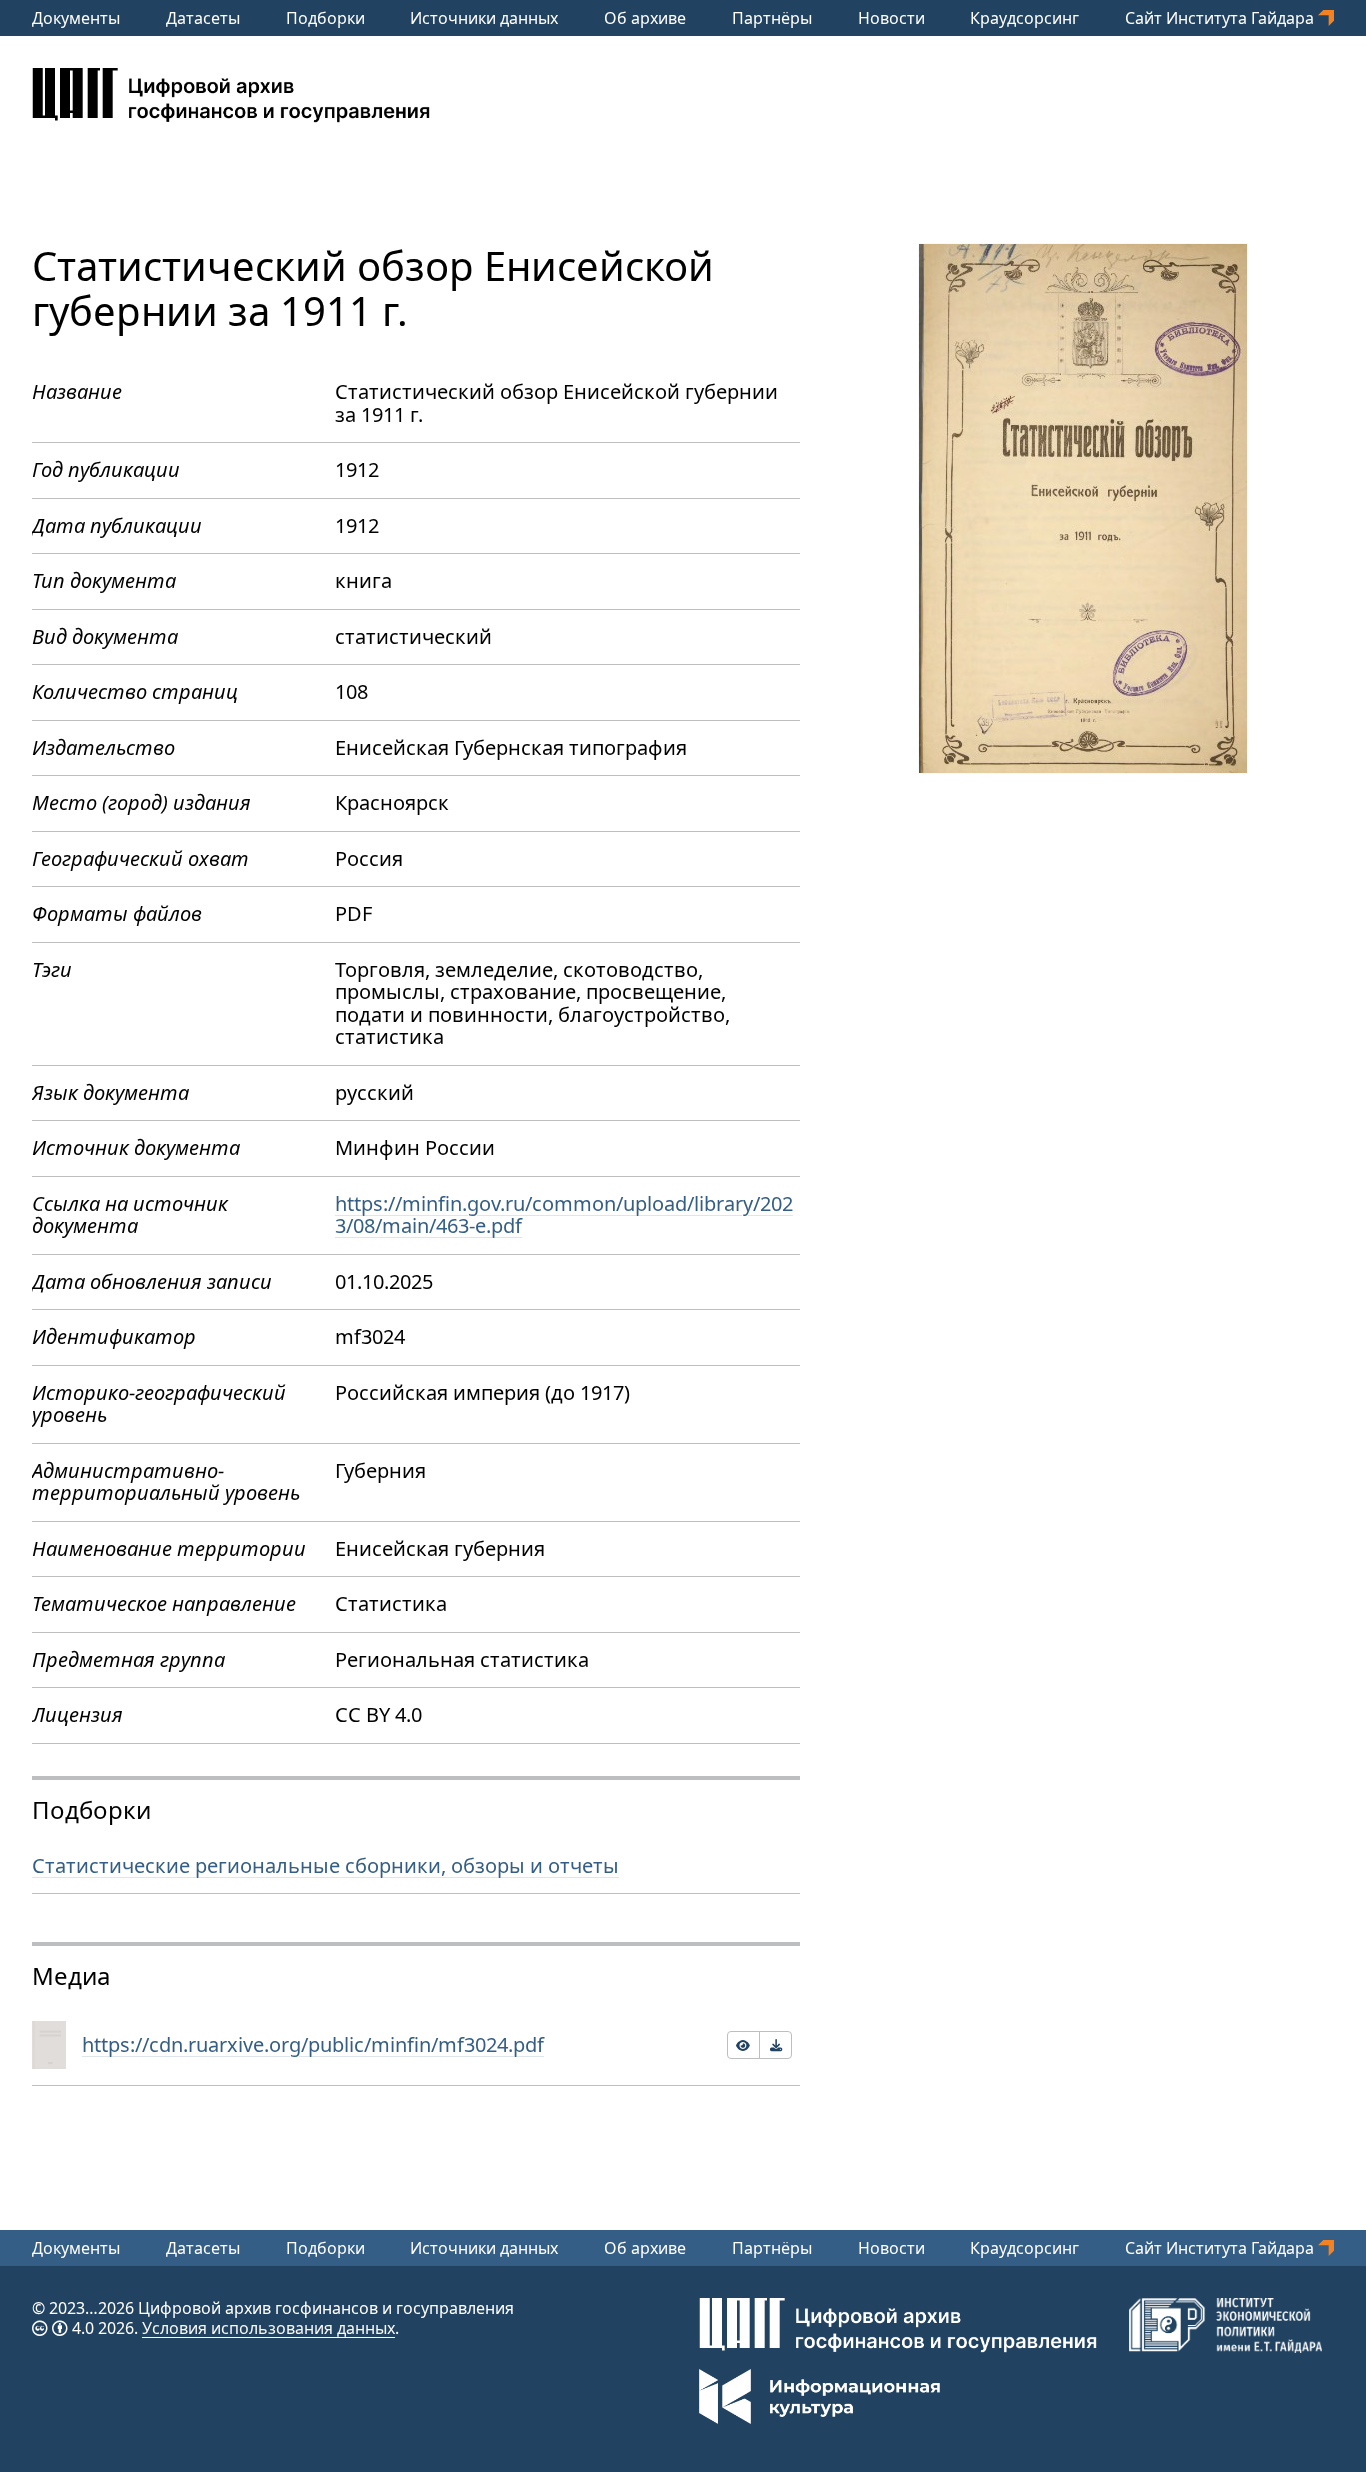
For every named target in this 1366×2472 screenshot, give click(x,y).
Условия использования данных (268, 2328)
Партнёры (772, 18)
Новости (891, 18)
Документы (76, 18)
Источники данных (484, 18)
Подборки (325, 18)
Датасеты (203, 18)
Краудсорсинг (1024, 18)
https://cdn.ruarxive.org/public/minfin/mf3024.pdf (313, 2044)
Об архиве (645, 18)
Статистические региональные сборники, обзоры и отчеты (325, 1865)
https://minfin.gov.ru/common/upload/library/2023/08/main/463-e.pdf (564, 1215)
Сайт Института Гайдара (1221, 18)
